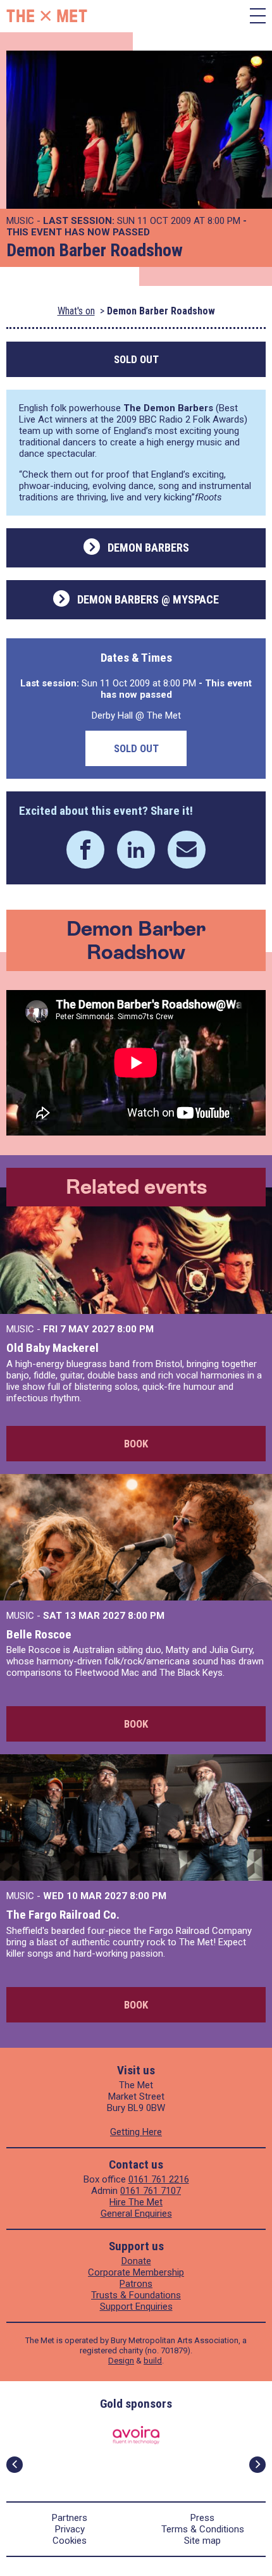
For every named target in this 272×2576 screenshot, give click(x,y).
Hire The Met (136, 2202)
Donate (136, 2261)
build (153, 2361)
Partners (70, 2518)
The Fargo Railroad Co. (63, 1915)
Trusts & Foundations (136, 2295)
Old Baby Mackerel (53, 1348)
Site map (202, 2541)
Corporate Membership (136, 2272)
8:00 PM (135, 1329)
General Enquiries (136, 2214)
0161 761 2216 (159, 2179)
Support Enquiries (136, 2307)
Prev (15, 2465)
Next (257, 2465)
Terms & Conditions (203, 2529)
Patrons (136, 2284)
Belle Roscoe (39, 1634)
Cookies (70, 2541)
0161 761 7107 (151, 2191)
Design (121, 2361)
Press (202, 2518)
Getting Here (136, 2132)
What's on (76, 311)
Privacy (70, 2529)
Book (136, 1444)
